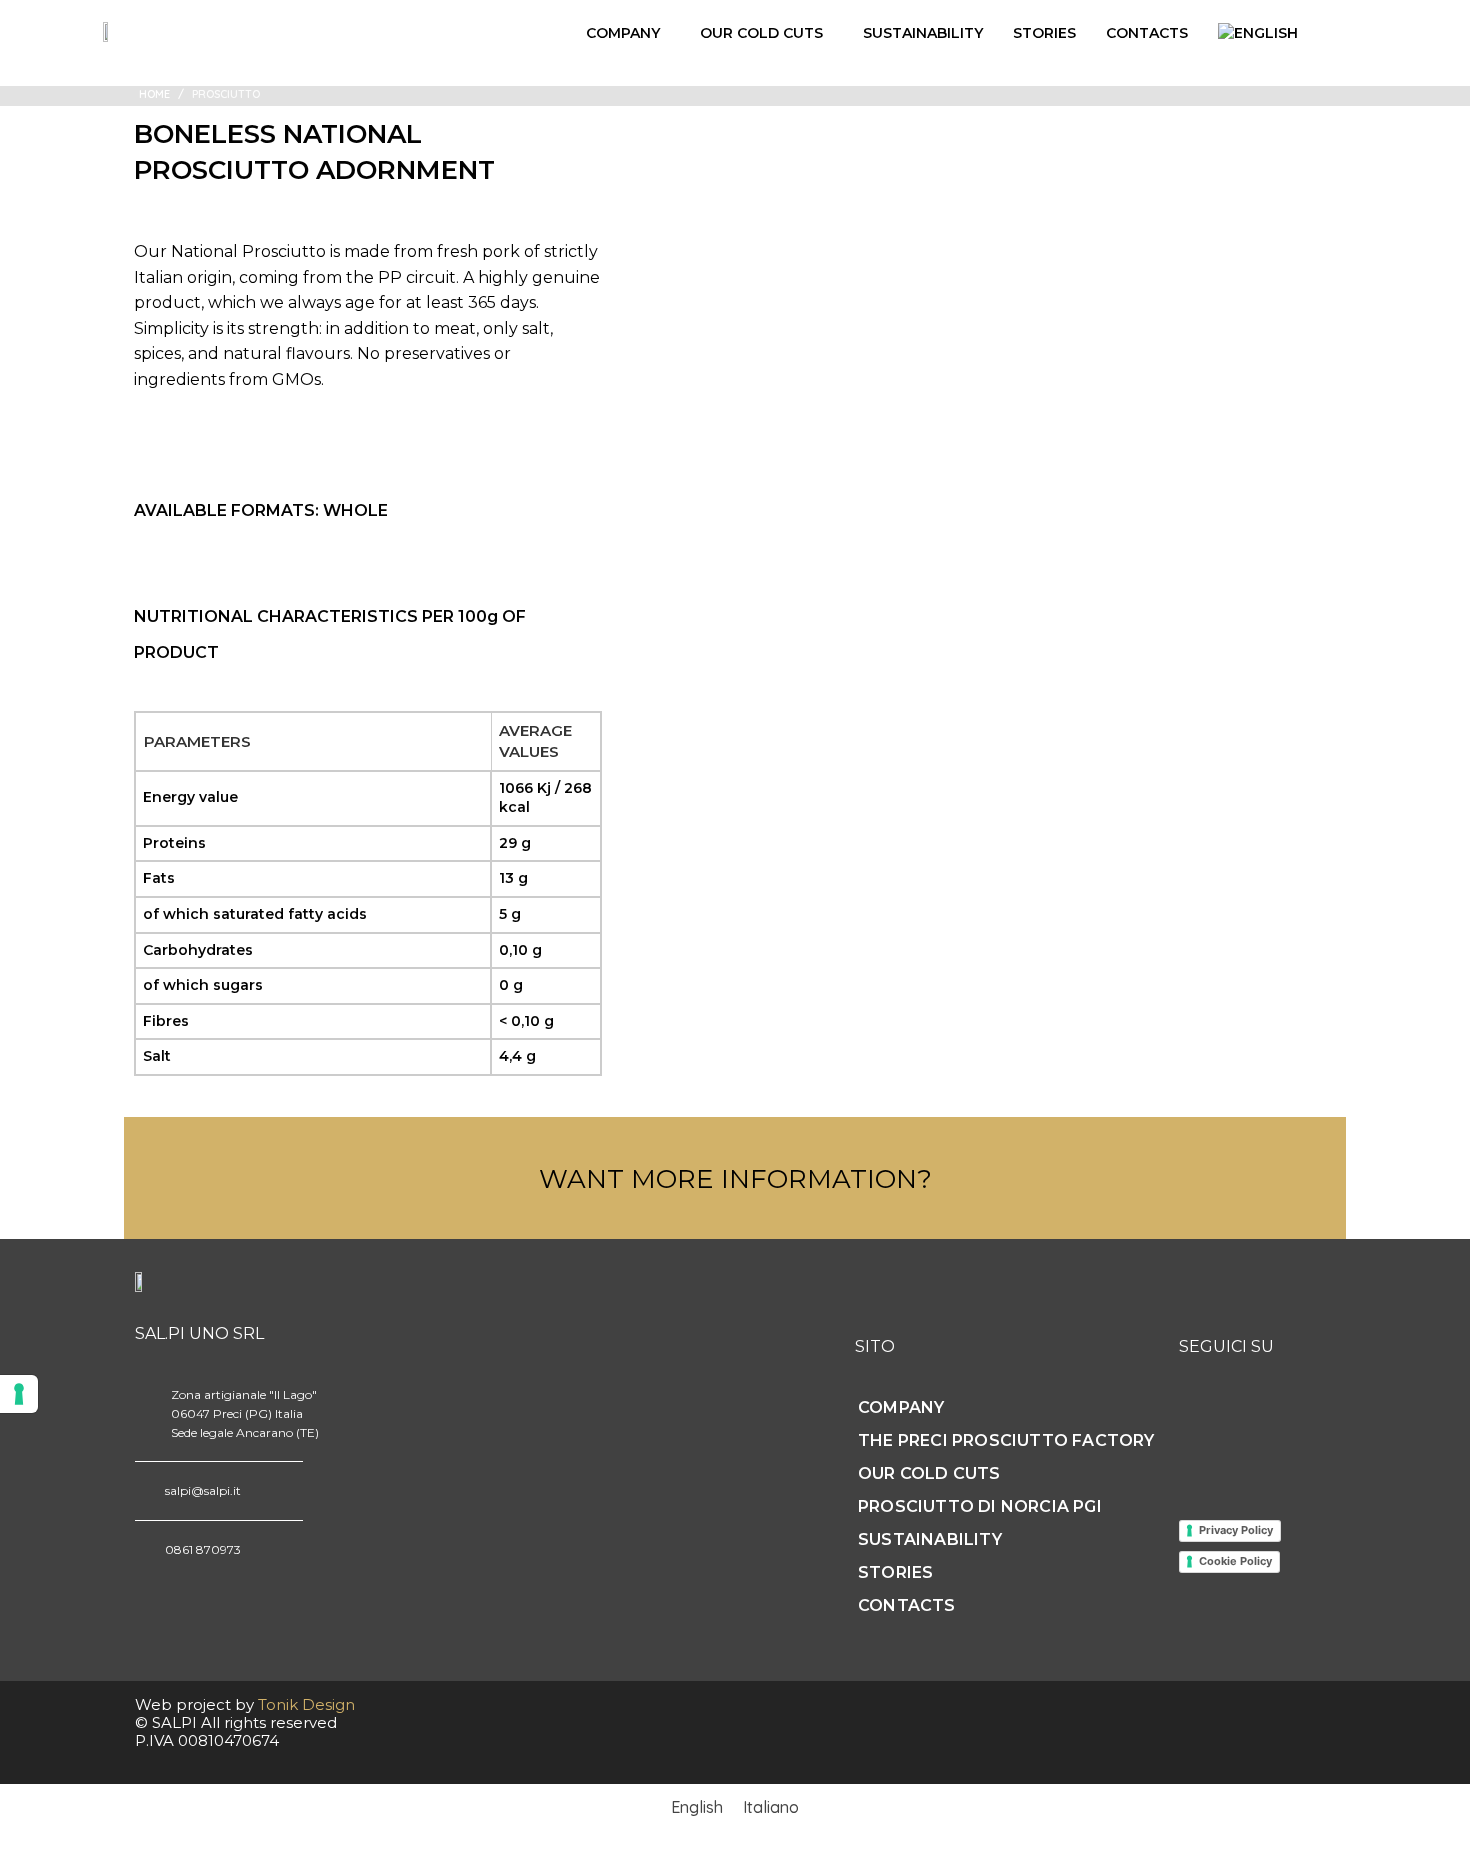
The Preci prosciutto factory (1006, 1440)
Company (623, 33)
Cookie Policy (1235, 1561)
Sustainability (923, 33)
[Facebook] (1236, 1417)
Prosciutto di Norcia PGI (980, 1506)
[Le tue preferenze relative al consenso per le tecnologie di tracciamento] (19, 1394)
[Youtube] (1312, 1417)
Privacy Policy (1236, 1530)
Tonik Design (306, 1704)
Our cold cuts (761, 33)
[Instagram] (1198, 1417)
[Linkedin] (1274, 1417)
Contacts (1147, 33)
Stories (1044, 33)
